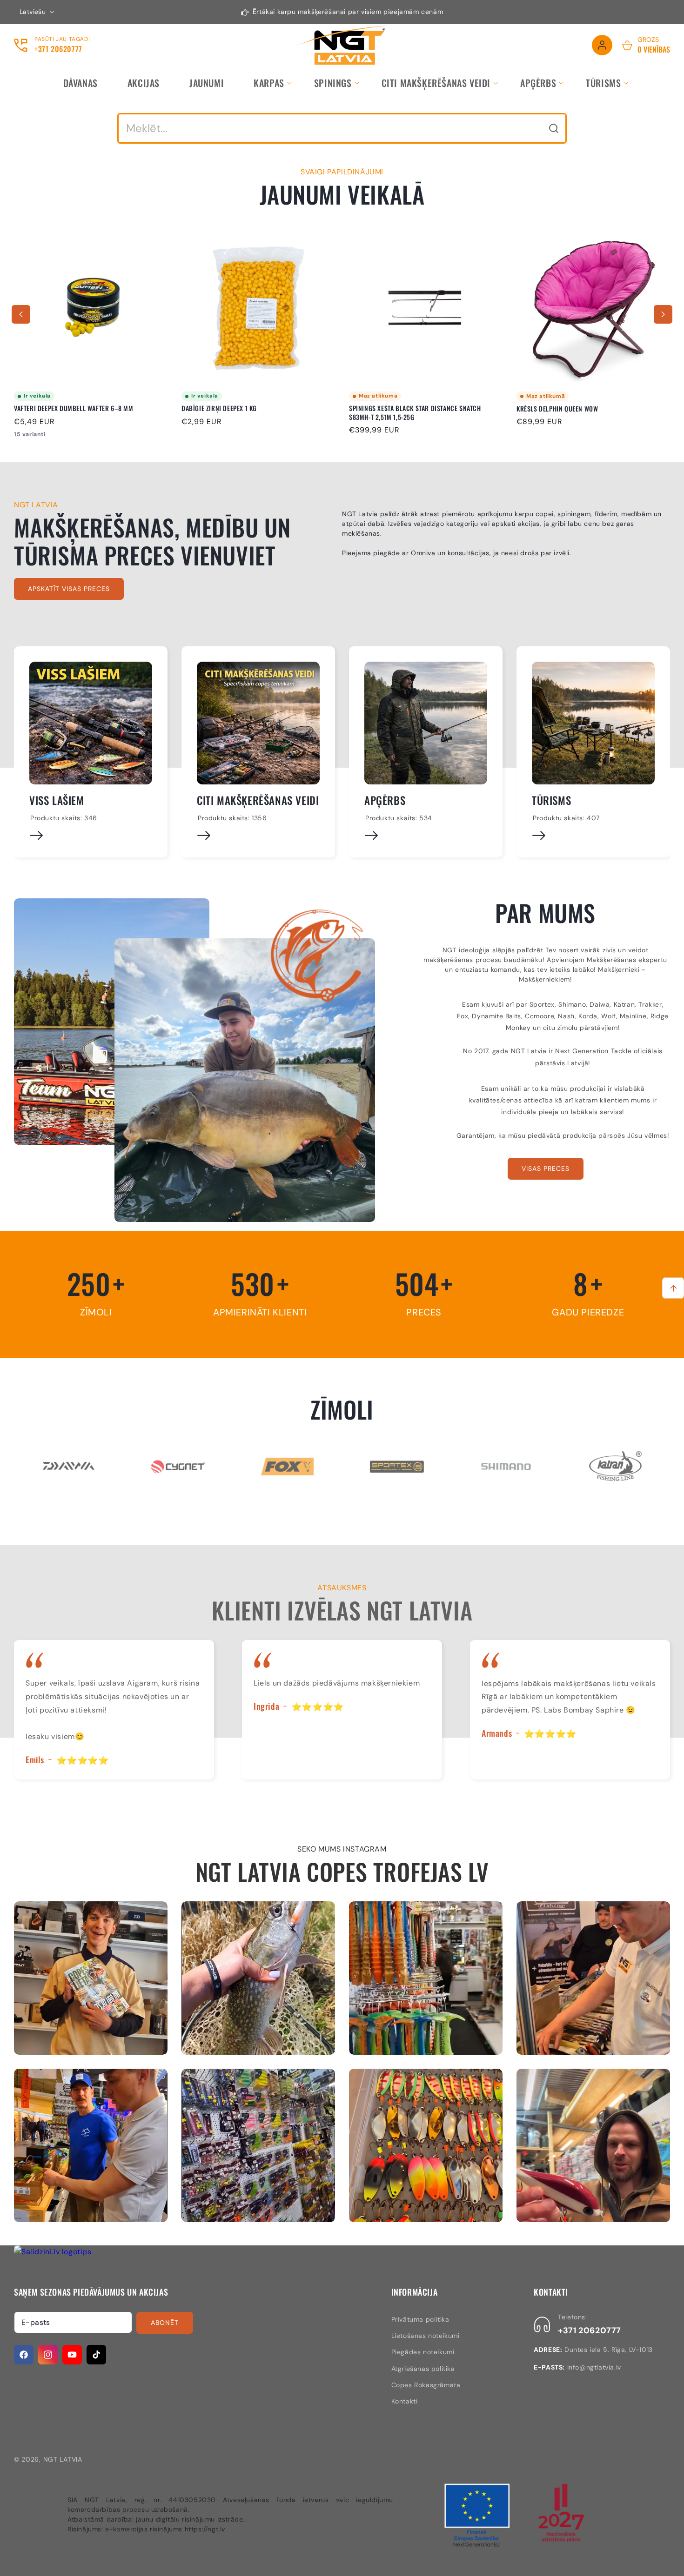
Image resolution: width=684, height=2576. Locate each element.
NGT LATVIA (63, 2459)
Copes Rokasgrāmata (426, 2385)
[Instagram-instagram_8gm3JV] (426, 1978)
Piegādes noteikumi (423, 2352)
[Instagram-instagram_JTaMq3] (258, 2145)
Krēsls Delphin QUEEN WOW (390, 409)
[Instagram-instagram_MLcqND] (426, 2145)
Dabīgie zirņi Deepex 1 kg (52, 409)
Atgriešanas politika (423, 2369)
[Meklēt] (554, 128)
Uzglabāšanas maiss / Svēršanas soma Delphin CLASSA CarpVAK (589, 413)
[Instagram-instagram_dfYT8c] (593, 2145)
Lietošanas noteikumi (426, 2336)
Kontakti (405, 2401)
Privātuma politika (420, 2319)
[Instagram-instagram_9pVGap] (91, 1978)
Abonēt (165, 2323)
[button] (269, 83)
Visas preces (546, 1168)
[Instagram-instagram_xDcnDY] (258, 1978)
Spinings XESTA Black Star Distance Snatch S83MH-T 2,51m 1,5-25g (248, 413)
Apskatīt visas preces (69, 589)
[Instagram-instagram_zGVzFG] (91, 2145)
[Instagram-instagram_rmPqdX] (593, 1978)
